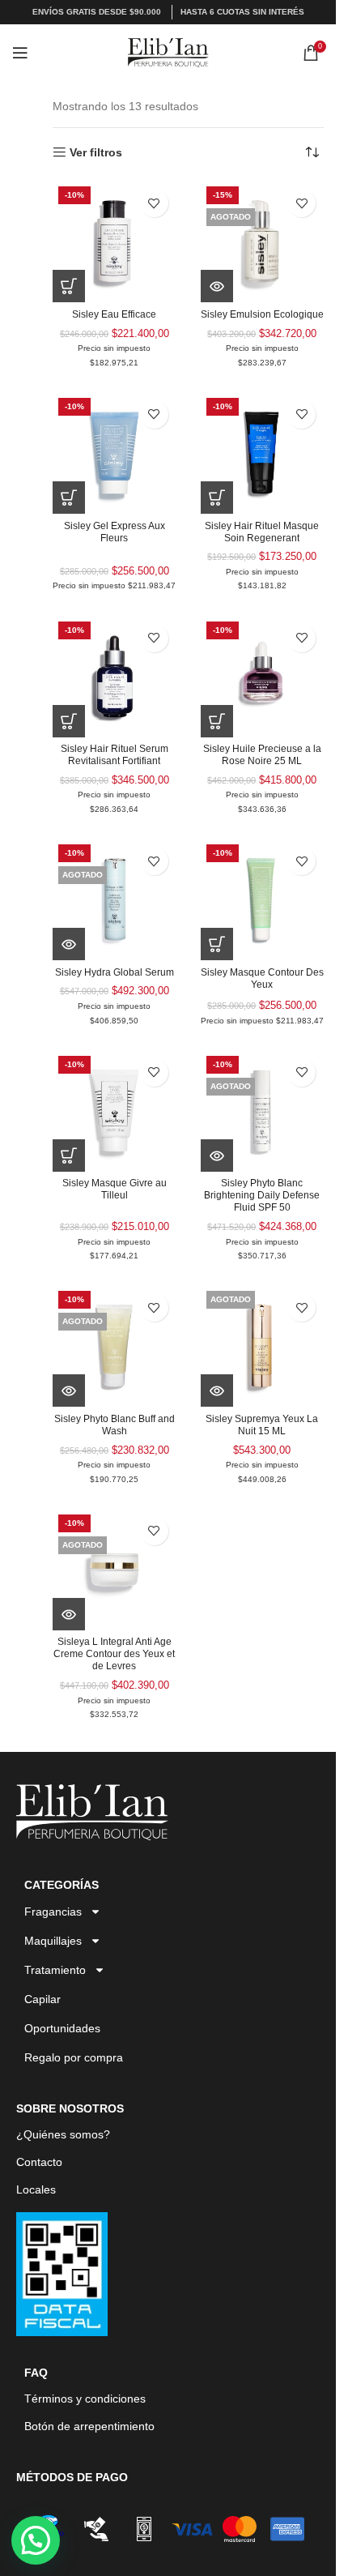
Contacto (39, 2162)
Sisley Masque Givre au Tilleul (115, 1189)
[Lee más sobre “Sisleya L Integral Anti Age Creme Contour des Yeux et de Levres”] (69, 1614)
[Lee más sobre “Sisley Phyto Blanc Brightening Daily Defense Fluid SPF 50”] (217, 1156)
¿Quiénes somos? (63, 2134)
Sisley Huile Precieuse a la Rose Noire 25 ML (262, 755)
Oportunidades (62, 2028)
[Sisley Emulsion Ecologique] (263, 241)
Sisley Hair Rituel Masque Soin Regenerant (262, 532)
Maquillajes (53, 1941)
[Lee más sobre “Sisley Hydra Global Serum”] (69, 944)
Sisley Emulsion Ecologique (262, 314)
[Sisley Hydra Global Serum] (115, 899)
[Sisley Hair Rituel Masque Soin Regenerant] (263, 453)
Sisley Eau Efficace (114, 314)
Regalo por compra (74, 2057)
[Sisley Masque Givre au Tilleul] (115, 1111)
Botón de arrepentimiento (89, 2426)
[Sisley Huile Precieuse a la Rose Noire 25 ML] (263, 677)
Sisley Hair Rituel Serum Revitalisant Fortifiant (115, 755)
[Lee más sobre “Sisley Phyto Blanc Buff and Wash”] (69, 1391)
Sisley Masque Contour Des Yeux (262, 978)
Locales (36, 2189)
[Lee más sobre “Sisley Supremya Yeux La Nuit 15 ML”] (217, 1391)
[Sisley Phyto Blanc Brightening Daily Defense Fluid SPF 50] (263, 1111)
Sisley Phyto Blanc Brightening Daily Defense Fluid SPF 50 (262, 1195)
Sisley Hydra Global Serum (115, 972)
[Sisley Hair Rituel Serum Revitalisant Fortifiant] (115, 677)
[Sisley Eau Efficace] (115, 241)
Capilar (42, 1999)
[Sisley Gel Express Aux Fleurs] (115, 453)
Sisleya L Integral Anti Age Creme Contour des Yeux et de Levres (114, 1654)
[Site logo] (168, 52)
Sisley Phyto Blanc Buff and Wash (115, 1425)
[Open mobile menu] (20, 53)
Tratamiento (55, 1970)
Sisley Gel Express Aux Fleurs (115, 532)
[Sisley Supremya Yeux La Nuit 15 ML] (263, 1346)
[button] (69, 286)
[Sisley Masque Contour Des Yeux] (263, 899)
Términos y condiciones (85, 2399)
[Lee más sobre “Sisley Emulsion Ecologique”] (217, 286)
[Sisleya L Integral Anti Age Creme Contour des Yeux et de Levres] (115, 1570)
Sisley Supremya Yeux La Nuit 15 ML (262, 1425)
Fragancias (53, 1912)
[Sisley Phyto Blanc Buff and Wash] (115, 1346)
